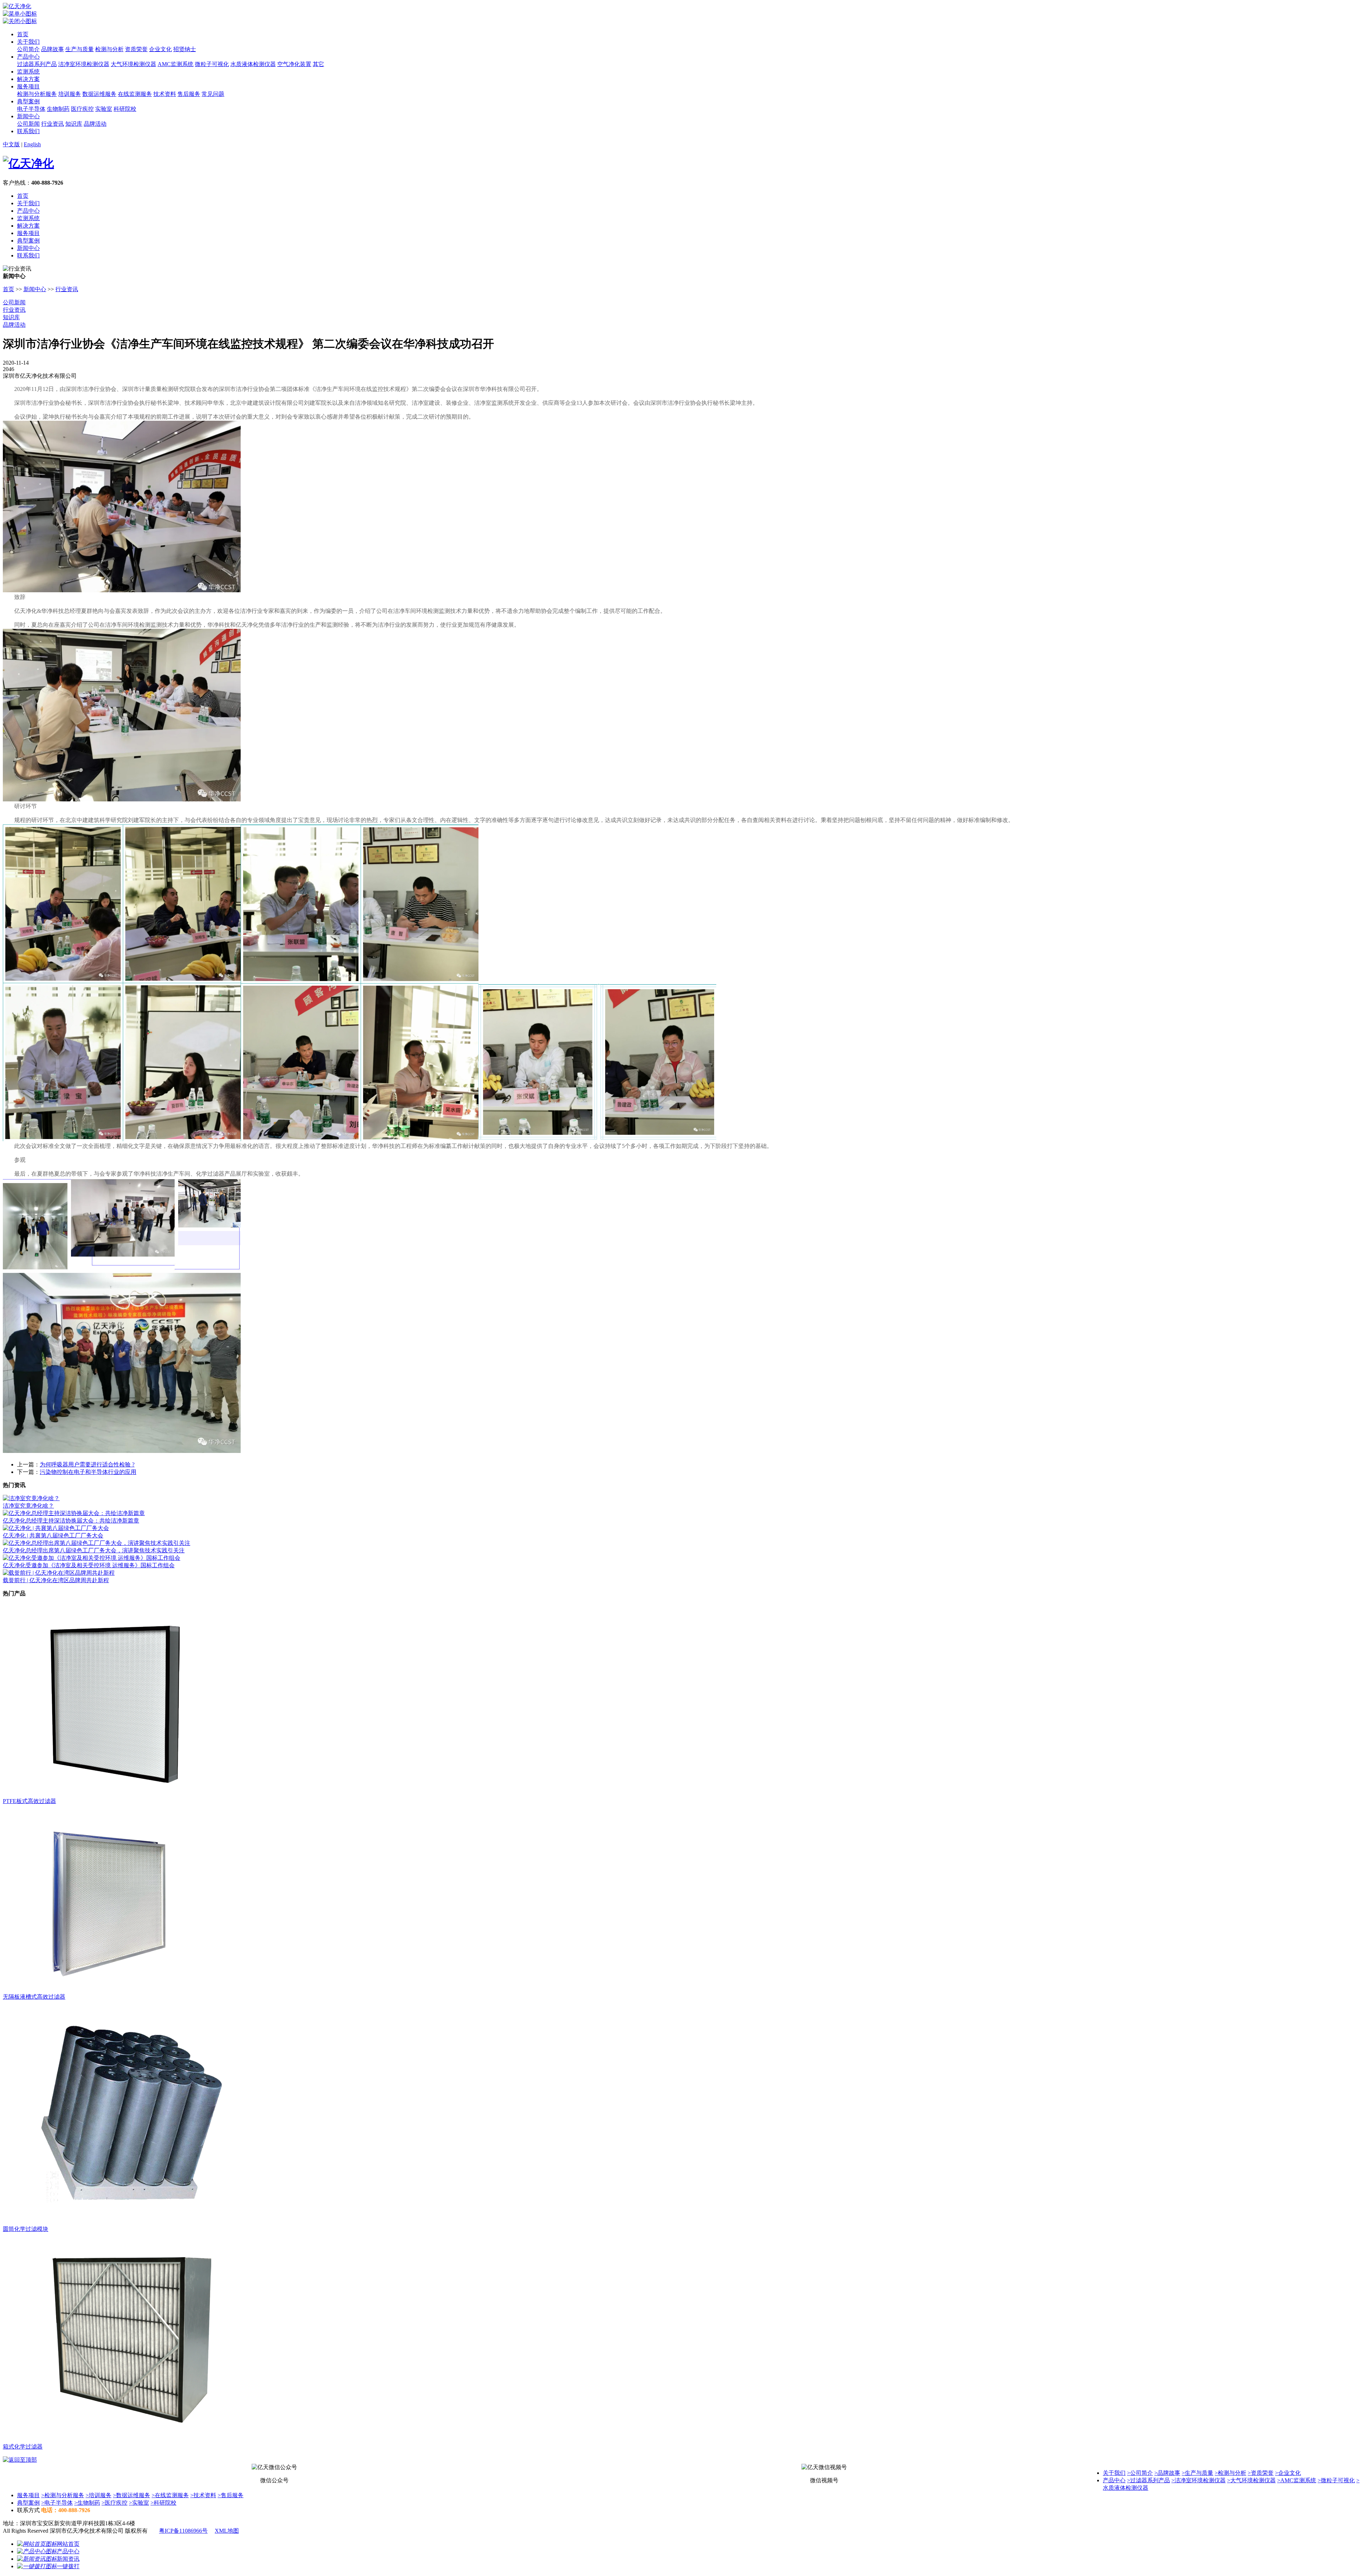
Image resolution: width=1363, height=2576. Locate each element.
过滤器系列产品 (37, 64)
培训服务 (70, 94)
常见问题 (213, 94)
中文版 (11, 144)
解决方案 (28, 79)
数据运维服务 (99, 94)
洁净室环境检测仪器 (84, 64)
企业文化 (160, 49)
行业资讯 (53, 124)
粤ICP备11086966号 (183, 2531)
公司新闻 (28, 124)
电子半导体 (31, 109)
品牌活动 (95, 124)
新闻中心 (28, 116)
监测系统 (28, 72)
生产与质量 (80, 49)
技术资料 (165, 94)
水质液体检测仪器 (253, 64)
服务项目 (28, 86)
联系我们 (28, 131)
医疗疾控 (82, 109)
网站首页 (68, 2544)
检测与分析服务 (37, 94)
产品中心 (28, 57)
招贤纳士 (185, 49)
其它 (318, 64)
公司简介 (28, 49)
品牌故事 (53, 49)
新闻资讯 (68, 2559)
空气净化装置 (294, 64)
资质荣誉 (136, 49)
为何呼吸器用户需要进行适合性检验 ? (87, 1464)
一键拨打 (68, 2566)
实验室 (104, 109)
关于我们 (28, 42)
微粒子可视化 (212, 64)
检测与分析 (109, 49)
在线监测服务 (135, 94)
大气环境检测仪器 (133, 64)
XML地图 (227, 2531)
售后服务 (189, 94)
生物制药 (58, 109)
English (32, 144)
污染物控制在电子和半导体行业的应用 (88, 1472)
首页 (23, 34)
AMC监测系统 (176, 64)
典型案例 (28, 101)
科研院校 (125, 109)
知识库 (74, 124)
